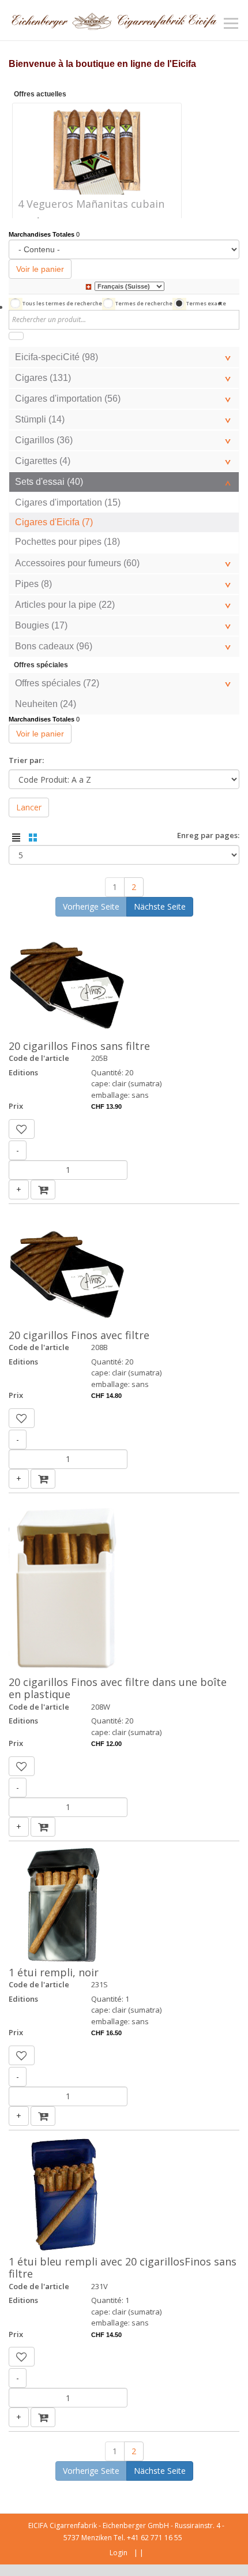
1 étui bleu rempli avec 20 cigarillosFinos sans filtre (123, 2268)
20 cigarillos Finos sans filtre (79, 1046)
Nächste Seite (160, 906)
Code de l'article (39, 1058)
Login (119, 2553)
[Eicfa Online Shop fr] (114, 20)
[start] (16, 336)
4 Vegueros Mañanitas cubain (91, 204)
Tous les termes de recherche (62, 303)
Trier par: (26, 760)
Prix (16, 1106)
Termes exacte (206, 303)
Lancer (29, 807)
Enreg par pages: (208, 835)
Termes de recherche (144, 303)
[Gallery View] (33, 838)
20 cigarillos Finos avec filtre (79, 1335)
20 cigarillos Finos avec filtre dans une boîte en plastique (118, 1688)
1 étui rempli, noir (54, 1972)
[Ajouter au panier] (43, 1190)
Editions (23, 1072)
